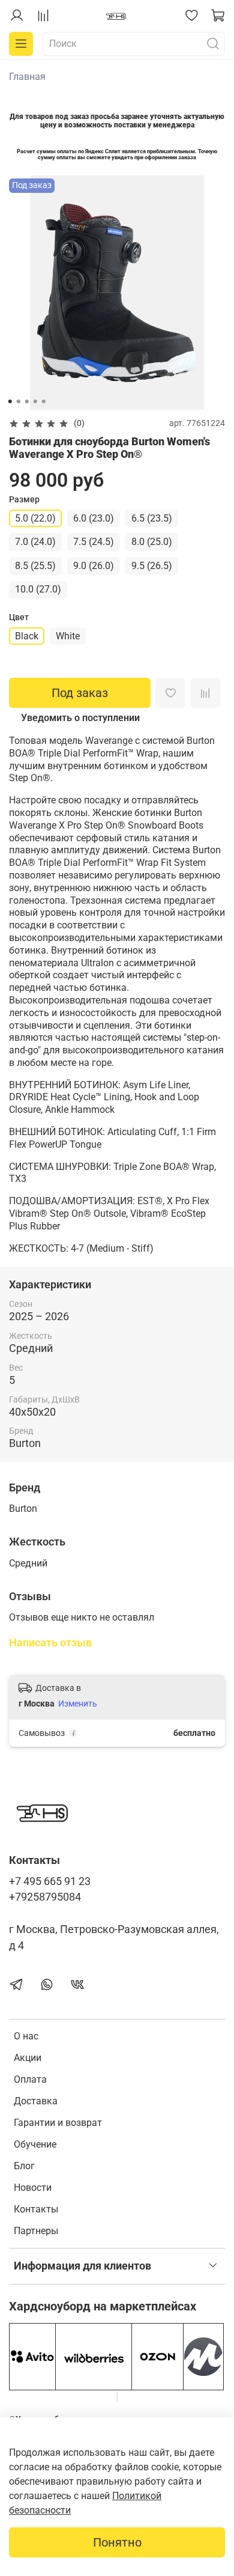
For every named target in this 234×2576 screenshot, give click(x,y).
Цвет (19, 617)
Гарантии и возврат (58, 2123)
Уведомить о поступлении (80, 718)
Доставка (36, 2101)
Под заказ (80, 693)
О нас (26, 2036)
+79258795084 (45, 1897)
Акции (28, 2058)
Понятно (117, 2542)
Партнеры (36, 2231)
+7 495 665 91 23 (50, 1881)
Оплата (30, 2079)
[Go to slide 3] (27, 401)
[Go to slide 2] (19, 401)
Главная (27, 77)
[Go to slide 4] (35, 401)
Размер (24, 499)
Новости (33, 2188)
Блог (24, 2166)
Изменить (78, 1704)
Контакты (36, 2209)
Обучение (35, 2144)
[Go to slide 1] (10, 401)
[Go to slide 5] (44, 401)
